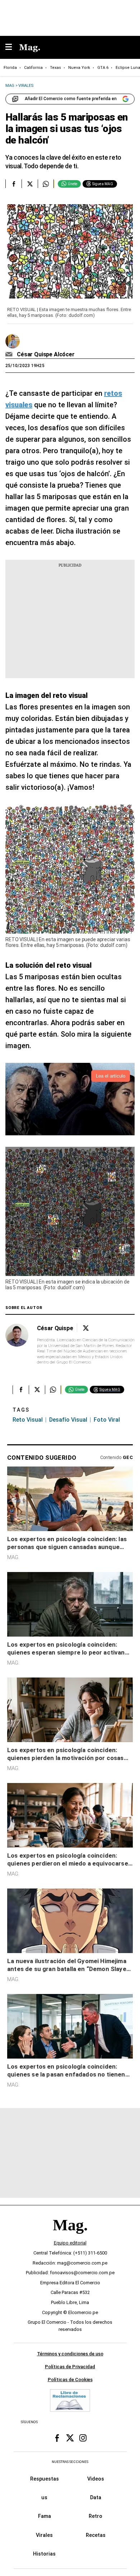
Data (96, 2497)
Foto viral (107, 1420)
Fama (45, 2516)
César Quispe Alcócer (46, 354)
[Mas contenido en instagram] (83, 2438)
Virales (44, 2535)
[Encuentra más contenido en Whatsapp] (46, 184)
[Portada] (70, 2237)
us (44, 2497)
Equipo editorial (70, 2243)
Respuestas (45, 2479)
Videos (96, 2479)
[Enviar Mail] (10, 355)
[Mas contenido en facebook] (57, 2438)
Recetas (96, 2535)
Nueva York (79, 68)
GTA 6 (103, 68)
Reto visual (28, 1420)
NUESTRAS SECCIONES (70, 2462)
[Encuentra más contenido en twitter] (30, 184)
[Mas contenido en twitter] (70, 2438)
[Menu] (12, 48)
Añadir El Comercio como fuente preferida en (71, 99)
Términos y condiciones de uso (70, 2354)
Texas (55, 68)
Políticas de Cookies (70, 2380)
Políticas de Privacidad (70, 2367)
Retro (95, 2516)
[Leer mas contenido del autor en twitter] (86, 1328)
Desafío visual (68, 1420)
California (33, 68)
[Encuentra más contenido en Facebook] (13, 184)
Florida (10, 68)
